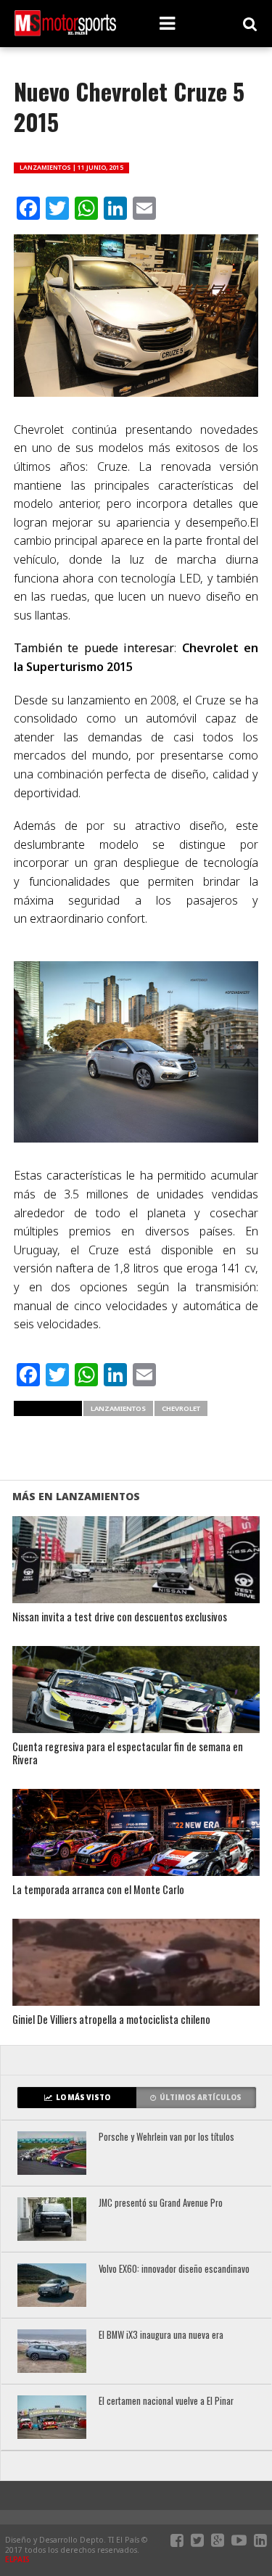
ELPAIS (17, 2559)
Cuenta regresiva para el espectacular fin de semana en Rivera (128, 1754)
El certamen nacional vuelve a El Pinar (166, 2402)
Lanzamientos (118, 1408)
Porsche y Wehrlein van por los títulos (166, 2137)
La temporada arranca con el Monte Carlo (98, 1890)
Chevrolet (181, 1408)
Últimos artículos (201, 2098)
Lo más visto (83, 2098)
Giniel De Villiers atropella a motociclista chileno (111, 2020)
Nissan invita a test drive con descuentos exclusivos (120, 1617)
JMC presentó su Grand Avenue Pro (161, 2203)
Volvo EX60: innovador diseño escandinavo (174, 2270)
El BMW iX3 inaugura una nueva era (161, 2336)
